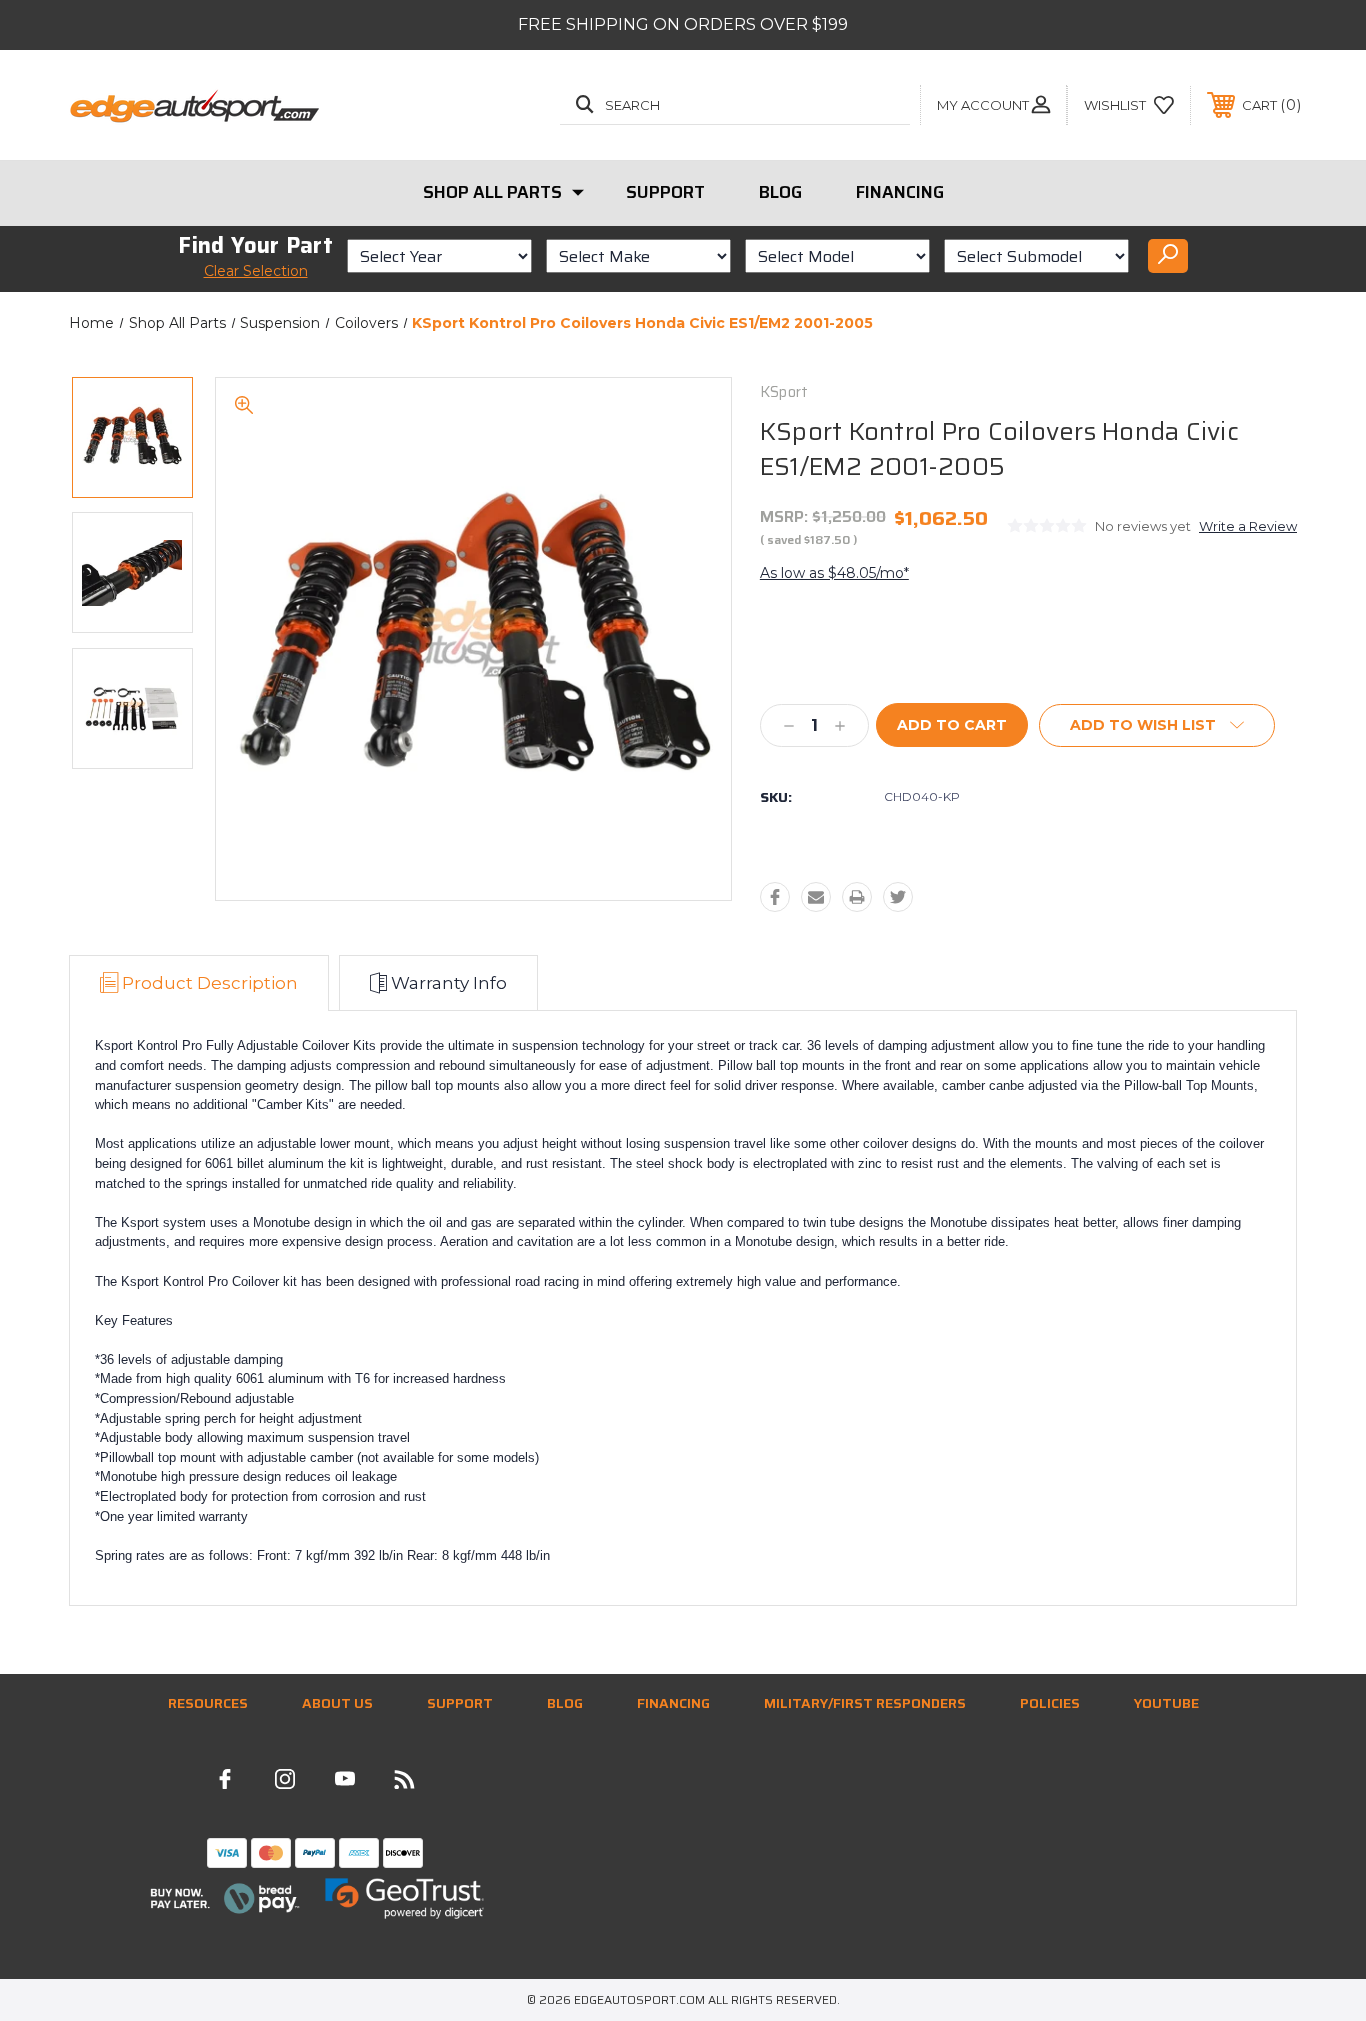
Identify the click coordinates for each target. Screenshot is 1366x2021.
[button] (224, 1899)
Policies (1050, 1703)
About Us (337, 1703)
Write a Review (1248, 526)
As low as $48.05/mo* (834, 573)
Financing (900, 192)
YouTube (1166, 1703)
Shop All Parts (492, 192)
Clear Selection (256, 271)
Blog (780, 192)
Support (665, 192)
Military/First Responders (865, 1703)
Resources (208, 1703)
